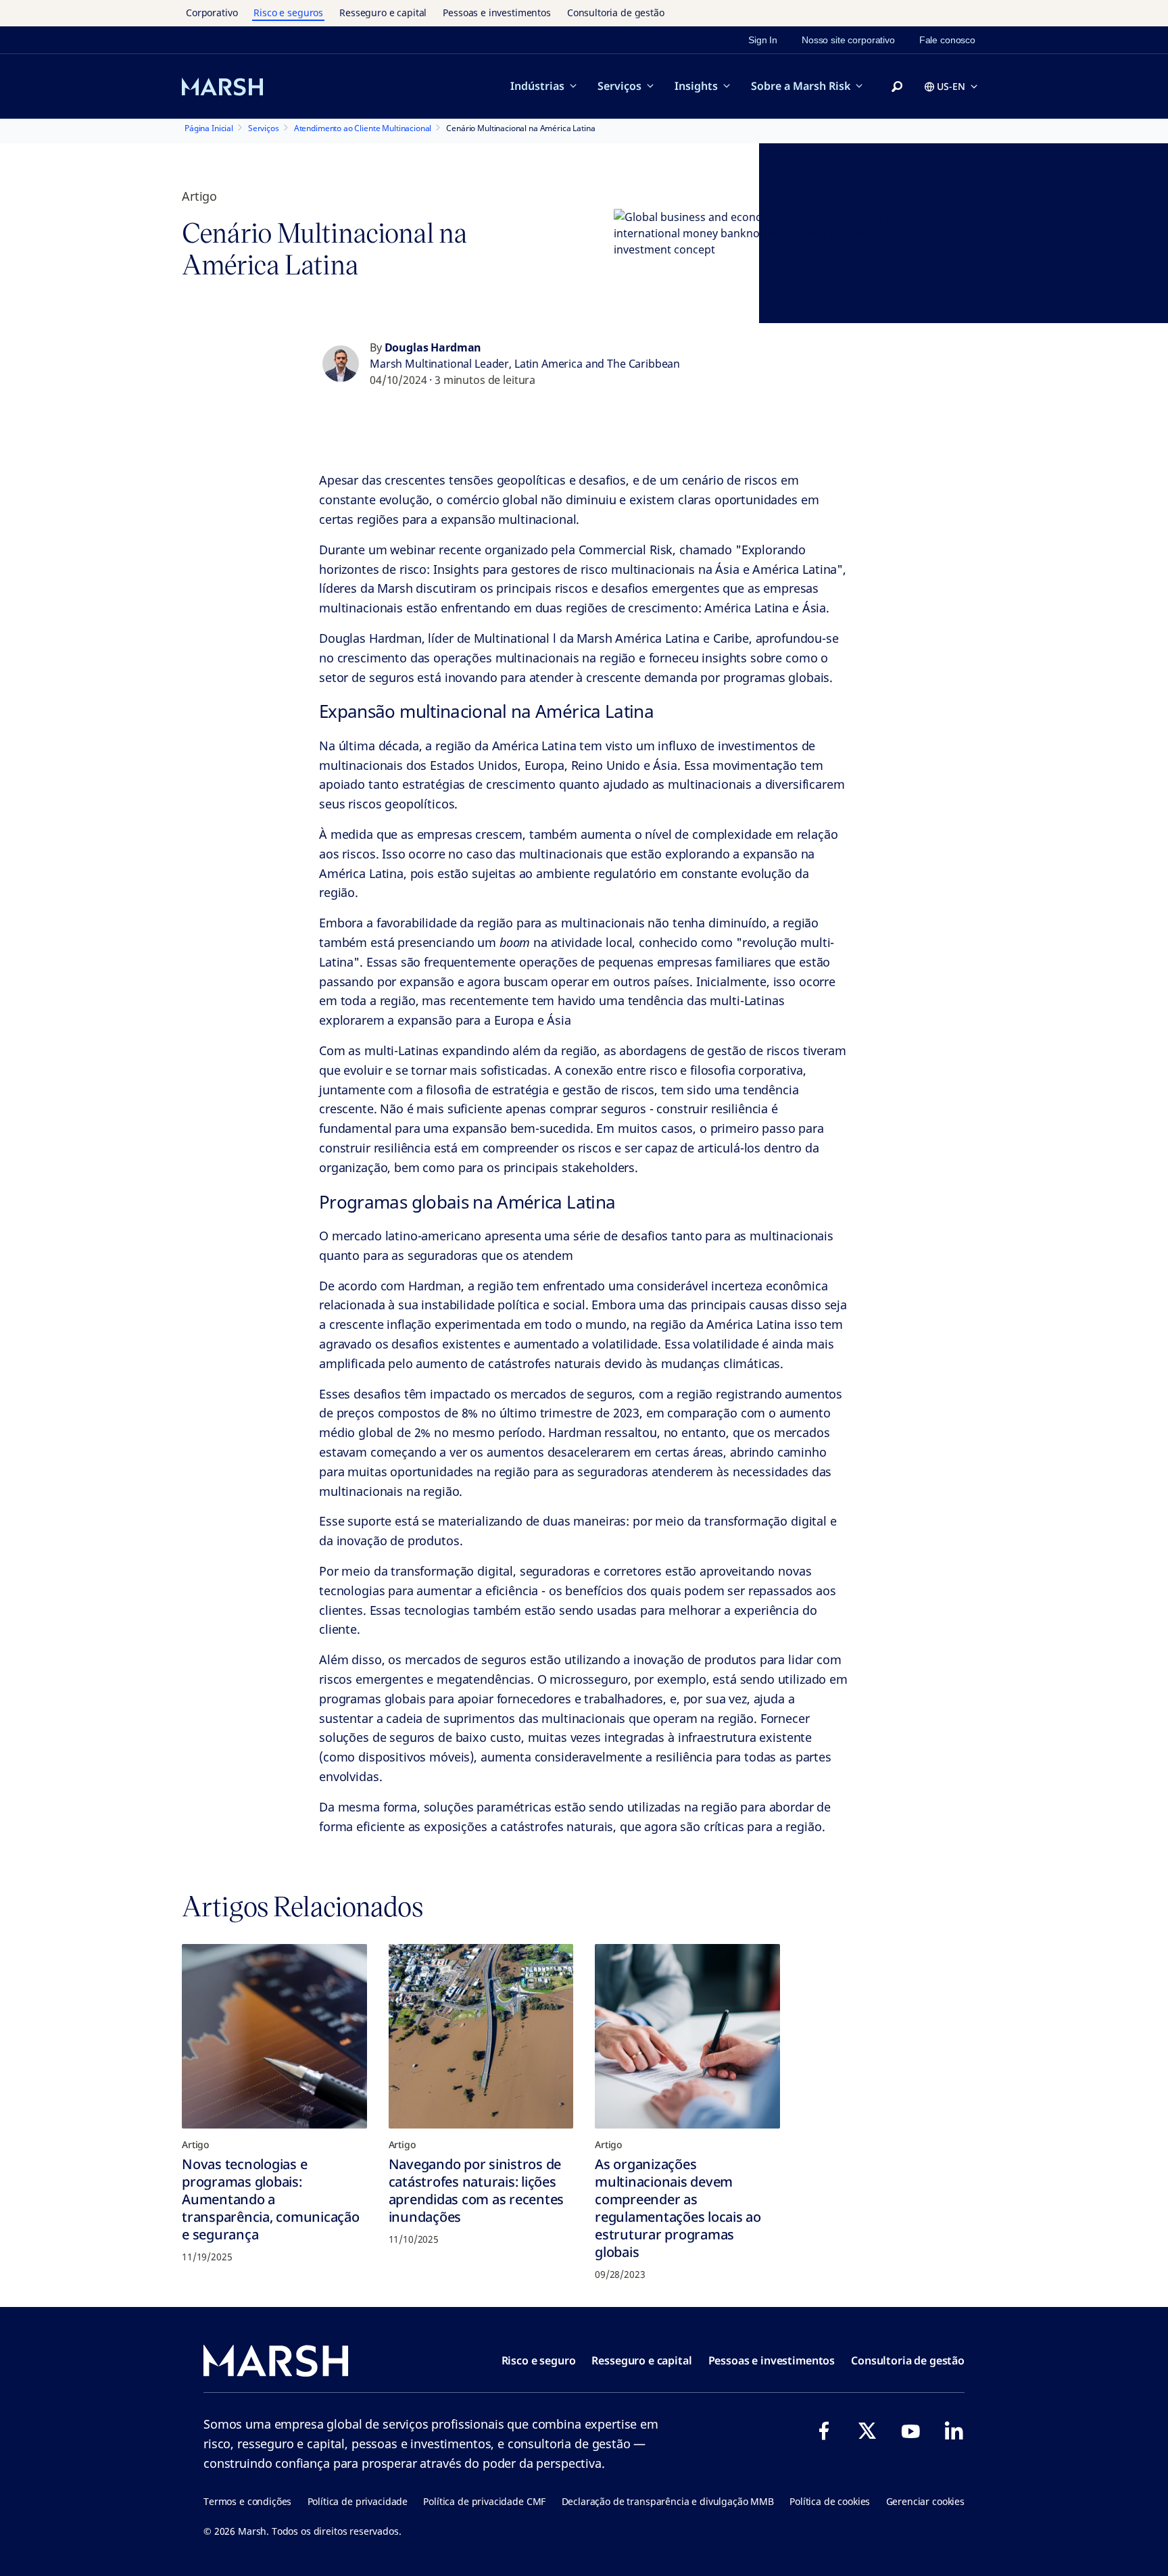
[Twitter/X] (867, 2431)
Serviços (619, 86)
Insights (696, 86)
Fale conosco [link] (947, 40)
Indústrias (537, 86)
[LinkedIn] (954, 2431)
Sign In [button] (763, 40)
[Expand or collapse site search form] (897, 87)
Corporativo (212, 13)
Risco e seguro (539, 2360)
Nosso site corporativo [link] (848, 40)
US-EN (951, 86)
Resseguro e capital (383, 13)
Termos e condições (247, 2501)
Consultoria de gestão (616, 13)
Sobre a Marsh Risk (801, 86)
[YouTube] (910, 2431)
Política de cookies (830, 2501)
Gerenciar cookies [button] (925, 2501)
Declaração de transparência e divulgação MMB (668, 2501)
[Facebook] (824, 2431)
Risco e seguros (288, 13)
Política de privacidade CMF (484, 2501)
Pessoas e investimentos (497, 13)
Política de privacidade (358, 2501)
